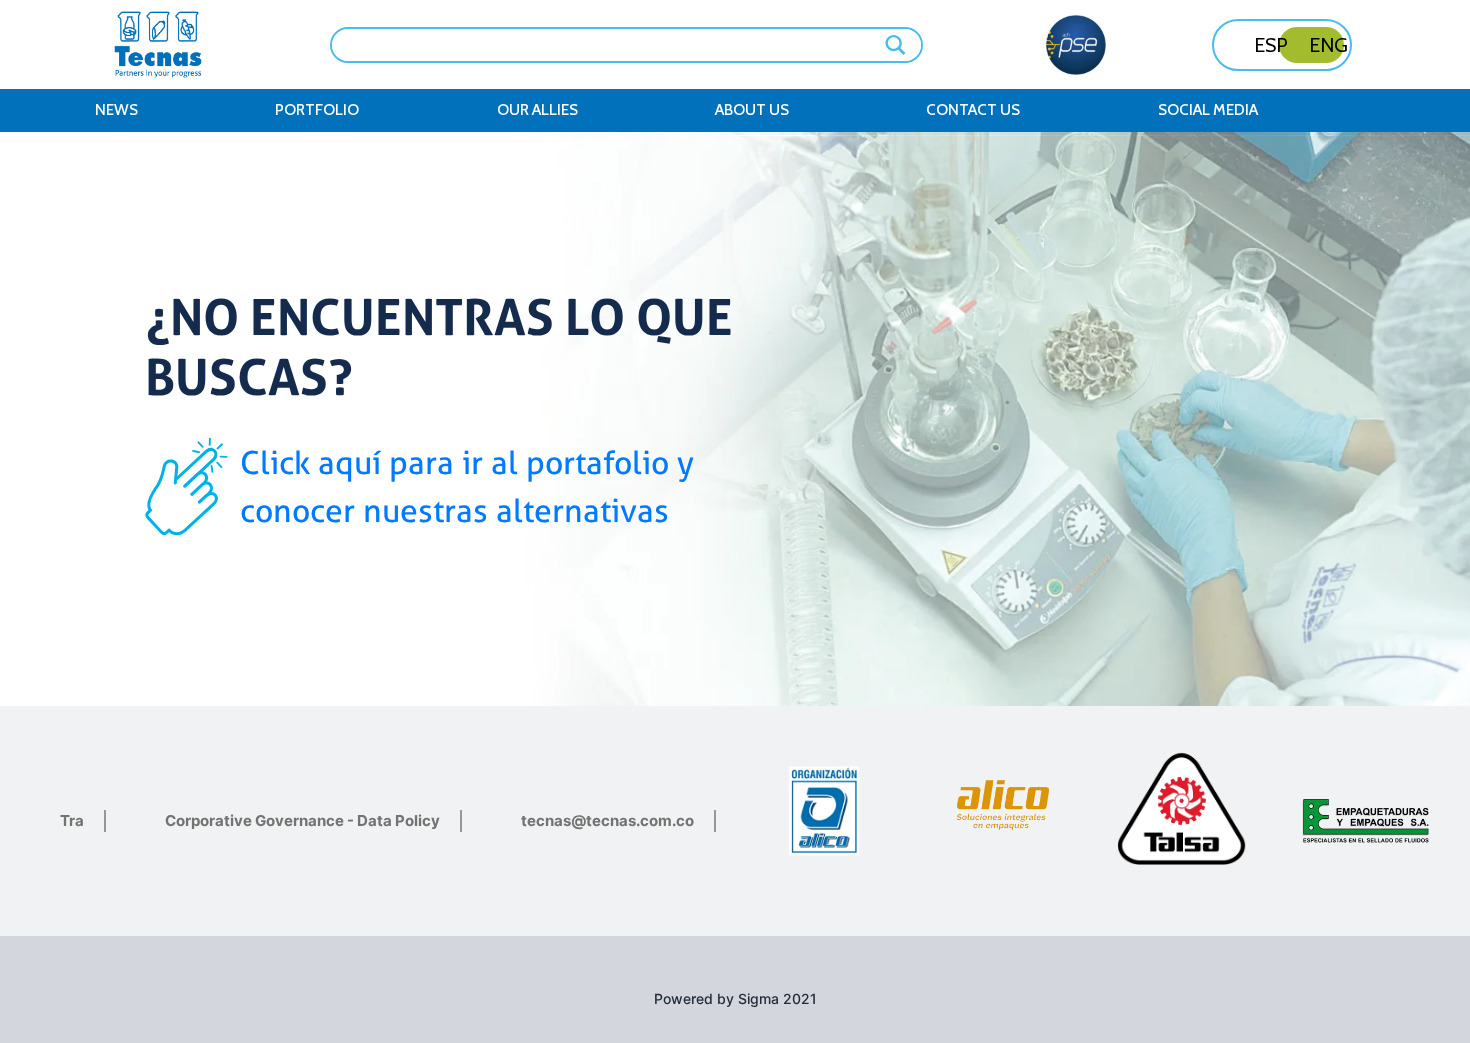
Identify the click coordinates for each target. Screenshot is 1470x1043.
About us (752, 109)
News (116, 109)
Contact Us (973, 109)
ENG (1328, 45)
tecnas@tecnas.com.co (607, 820)
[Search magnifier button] (897, 45)
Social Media (1208, 109)
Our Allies (537, 109)
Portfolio (317, 109)
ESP (1271, 45)
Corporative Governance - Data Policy (302, 820)
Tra (72, 820)
